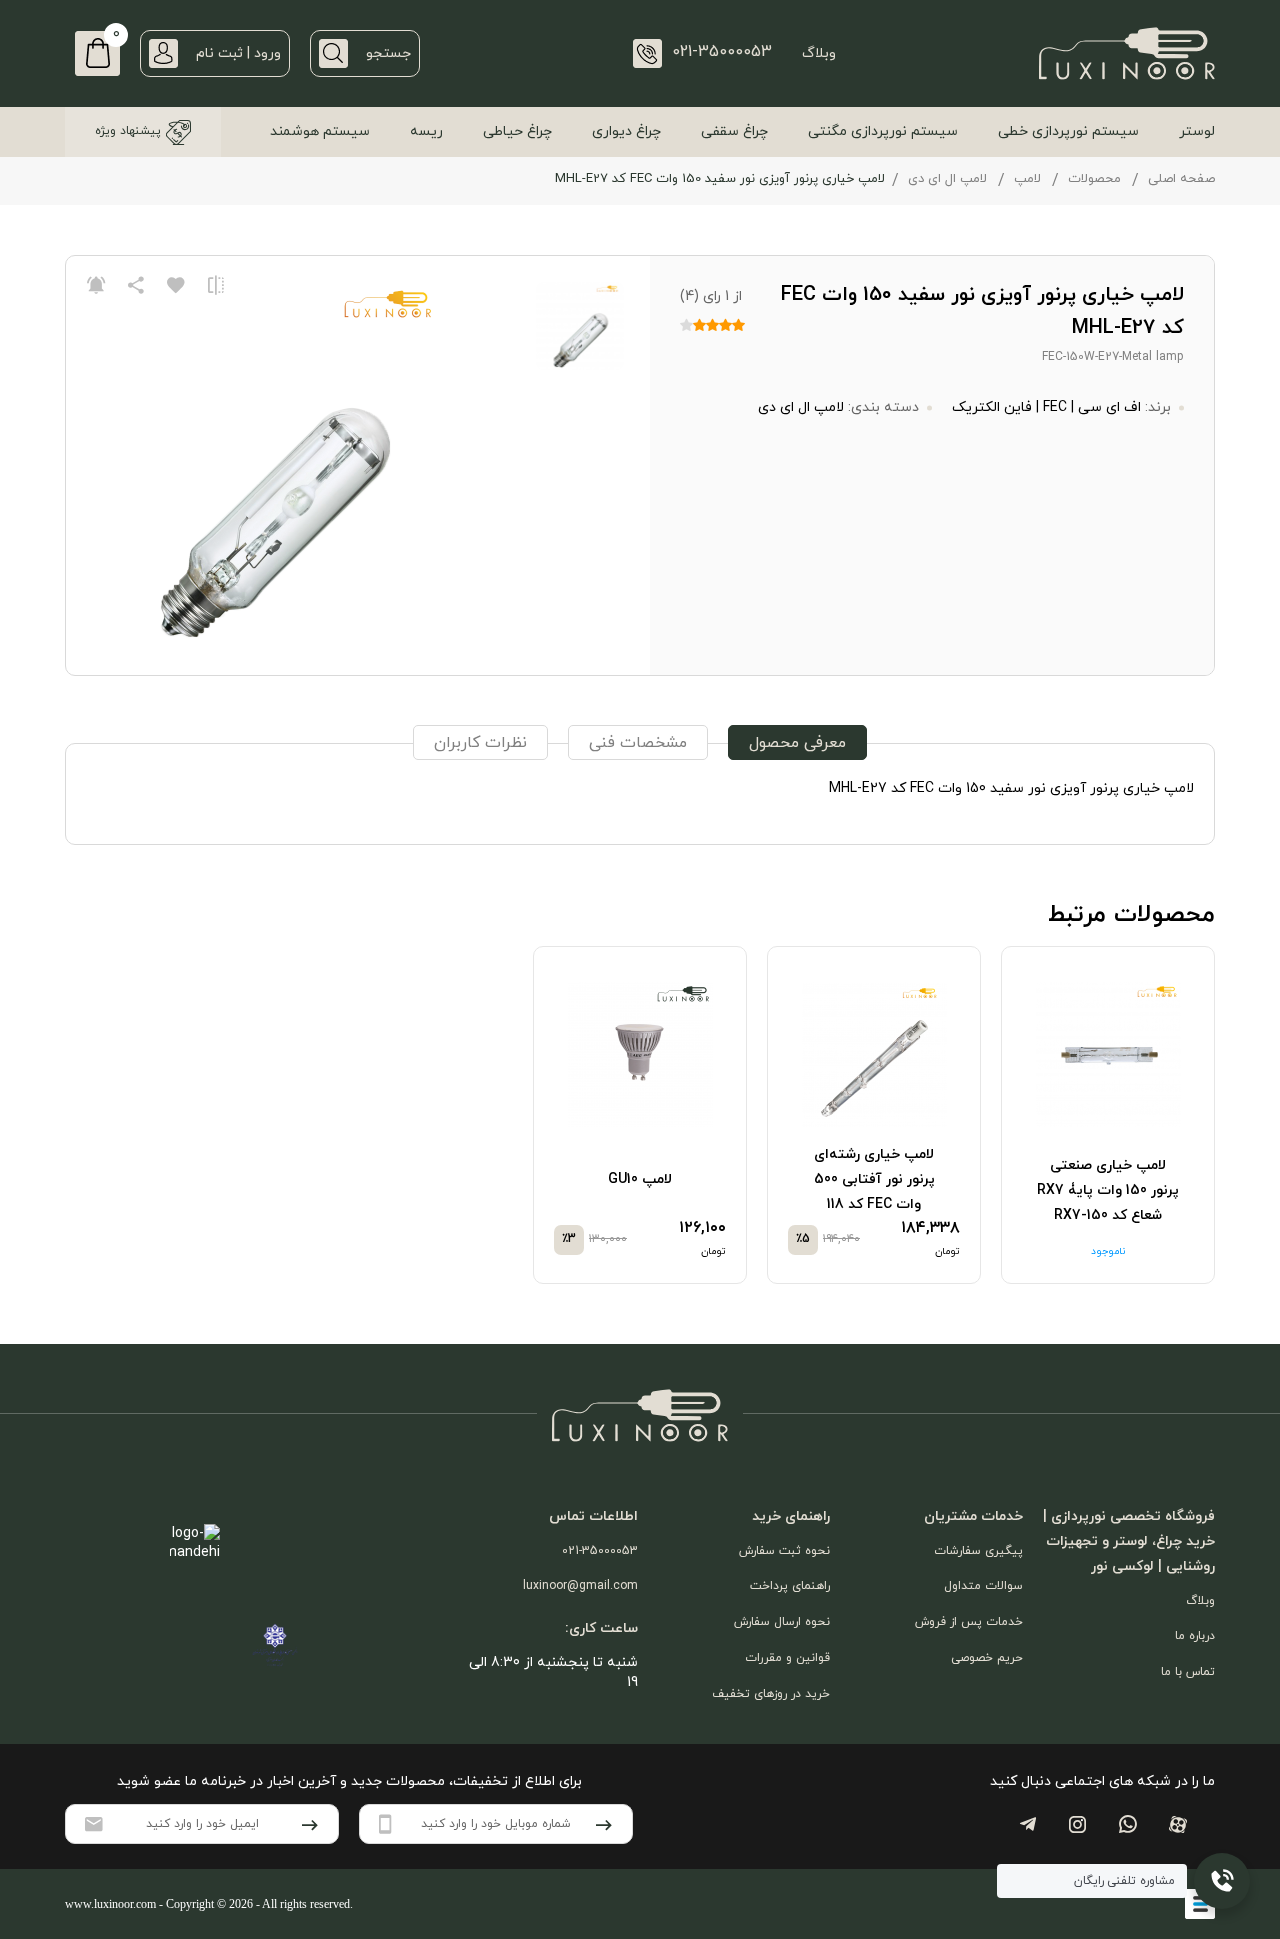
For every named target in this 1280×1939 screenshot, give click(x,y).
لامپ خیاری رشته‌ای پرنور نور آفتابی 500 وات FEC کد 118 (874, 1179)
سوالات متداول (983, 1586)
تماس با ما (1188, 1672)
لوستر (1197, 131)
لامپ (1027, 179)
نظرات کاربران (480, 743)
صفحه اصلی (1181, 179)
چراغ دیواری (626, 131)
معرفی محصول (797, 743)
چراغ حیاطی (517, 131)
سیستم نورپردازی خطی (1068, 131)
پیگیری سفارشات (978, 1551)
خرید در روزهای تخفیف (771, 1694)
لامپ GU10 (640, 1179)
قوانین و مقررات (787, 1658)
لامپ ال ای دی (947, 179)
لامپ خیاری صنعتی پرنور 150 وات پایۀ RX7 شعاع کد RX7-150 (1108, 1190)
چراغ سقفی (734, 131)
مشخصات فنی (638, 743)
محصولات (1094, 179)
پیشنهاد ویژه (128, 131)
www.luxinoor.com (110, 1904)
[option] (1108, 1115)
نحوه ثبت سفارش (784, 1551)
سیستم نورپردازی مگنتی (883, 131)
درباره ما (1195, 1636)
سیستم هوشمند (320, 131)
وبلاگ (819, 53)
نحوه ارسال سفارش (782, 1622)
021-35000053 (600, 1551)
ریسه (426, 131)
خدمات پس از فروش (969, 1622)
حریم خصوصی (987, 1658)
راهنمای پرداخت (790, 1586)
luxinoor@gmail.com (580, 1586)
